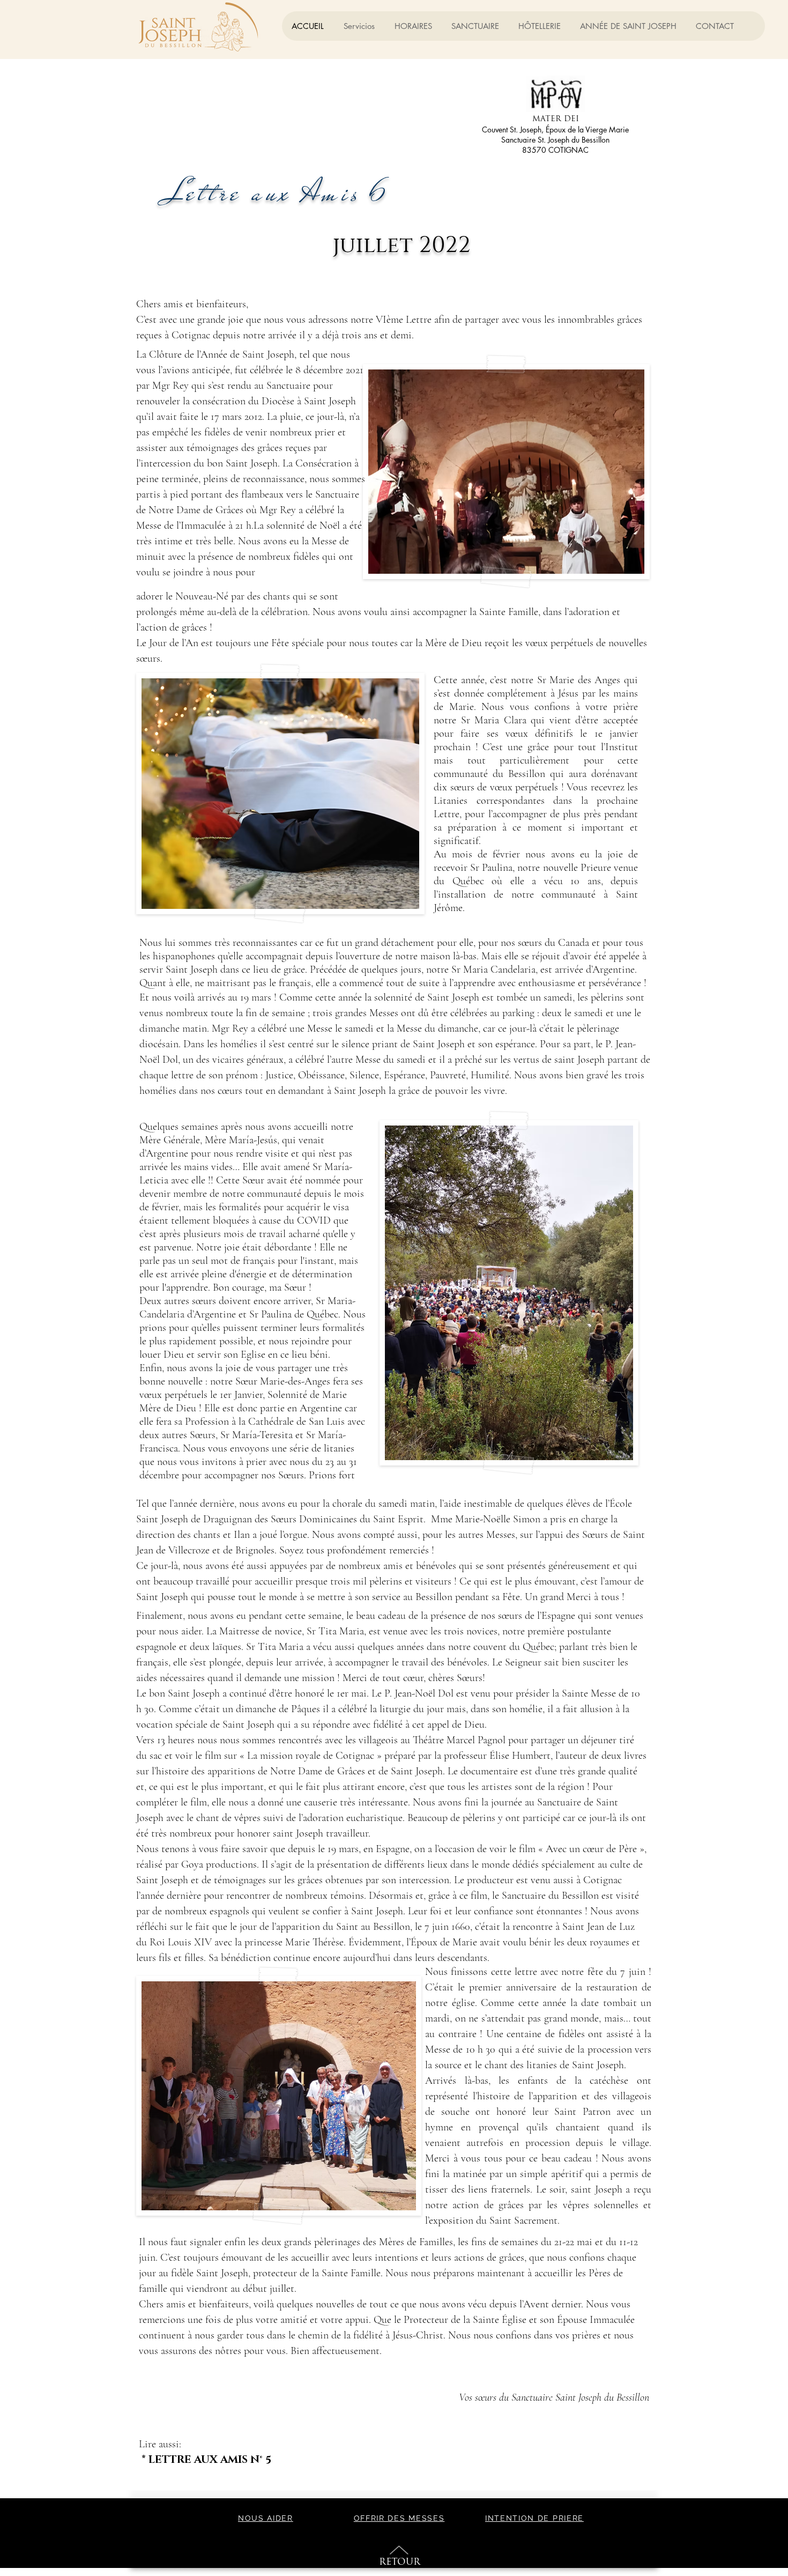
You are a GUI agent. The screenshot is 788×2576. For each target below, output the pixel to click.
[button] (475, 26)
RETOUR (400, 2562)
